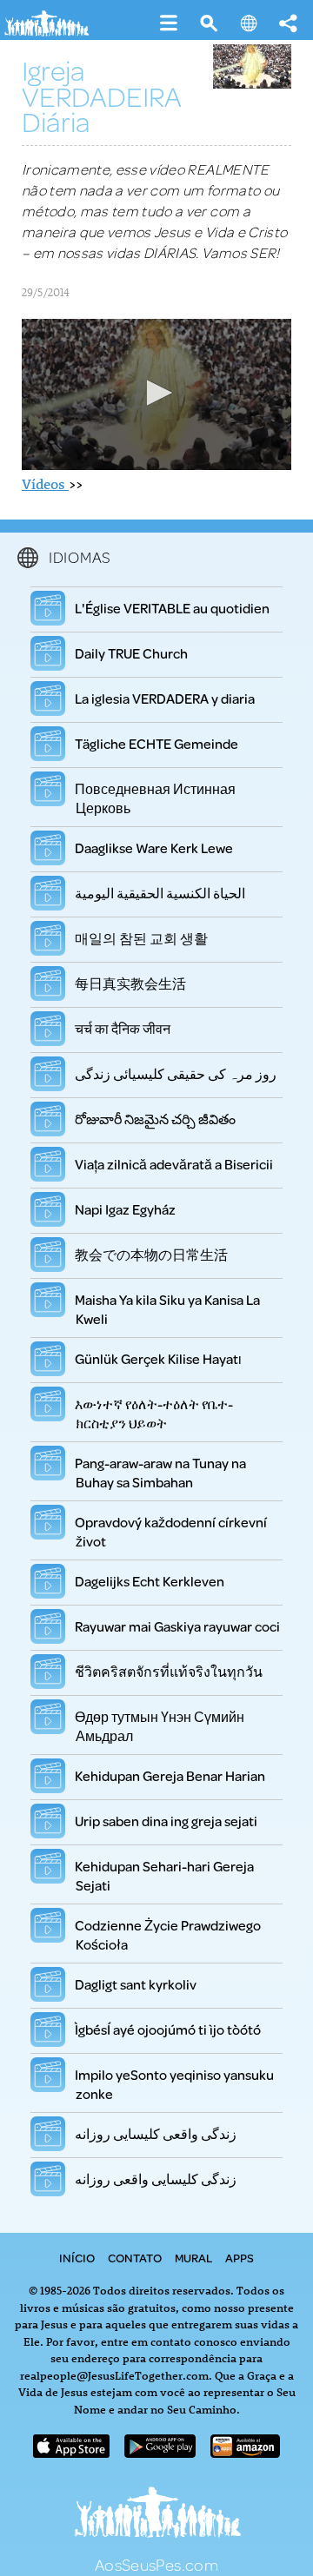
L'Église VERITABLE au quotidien (173, 608)
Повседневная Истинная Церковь (156, 798)
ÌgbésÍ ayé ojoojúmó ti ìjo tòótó (168, 2029)
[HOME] (53, 33)
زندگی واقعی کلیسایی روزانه (156, 2133)
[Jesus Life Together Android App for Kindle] (245, 2452)
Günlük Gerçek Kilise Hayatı (159, 1358)
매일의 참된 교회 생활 (142, 938)
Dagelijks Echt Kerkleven (150, 1581)
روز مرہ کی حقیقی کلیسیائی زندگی (176, 1073)
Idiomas (80, 557)
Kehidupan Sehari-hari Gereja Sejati (165, 1876)
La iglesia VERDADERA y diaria (165, 698)
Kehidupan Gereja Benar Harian (170, 1775)
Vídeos (45, 484)
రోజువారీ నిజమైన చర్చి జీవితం (156, 1119)
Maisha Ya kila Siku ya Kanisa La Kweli (168, 1309)
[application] (156, 394)
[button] (156, 393)
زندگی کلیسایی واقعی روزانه (156, 2179)
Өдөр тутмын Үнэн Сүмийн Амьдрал (160, 1726)
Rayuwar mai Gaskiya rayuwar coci (178, 1626)
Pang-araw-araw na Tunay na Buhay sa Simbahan (161, 1473)
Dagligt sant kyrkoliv (136, 1984)
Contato (135, 2258)
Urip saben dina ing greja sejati (166, 1821)
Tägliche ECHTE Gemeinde (157, 743)
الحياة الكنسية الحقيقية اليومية (160, 893)
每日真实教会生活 (131, 983)
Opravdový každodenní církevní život (171, 1532)
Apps (240, 2258)
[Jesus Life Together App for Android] (160, 2452)
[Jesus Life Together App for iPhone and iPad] (71, 2452)
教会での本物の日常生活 (152, 1254)
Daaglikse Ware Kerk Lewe (154, 848)
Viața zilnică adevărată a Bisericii (174, 1164)
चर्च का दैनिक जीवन (123, 1028)
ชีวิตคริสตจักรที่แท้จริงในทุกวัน (169, 1671)
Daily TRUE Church (132, 653)
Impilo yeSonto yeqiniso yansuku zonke (175, 2084)
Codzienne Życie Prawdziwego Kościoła (168, 1935)
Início (77, 2258)
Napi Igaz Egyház (126, 1209)
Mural (193, 2258)
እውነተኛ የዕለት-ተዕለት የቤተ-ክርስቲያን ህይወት (154, 1414)
